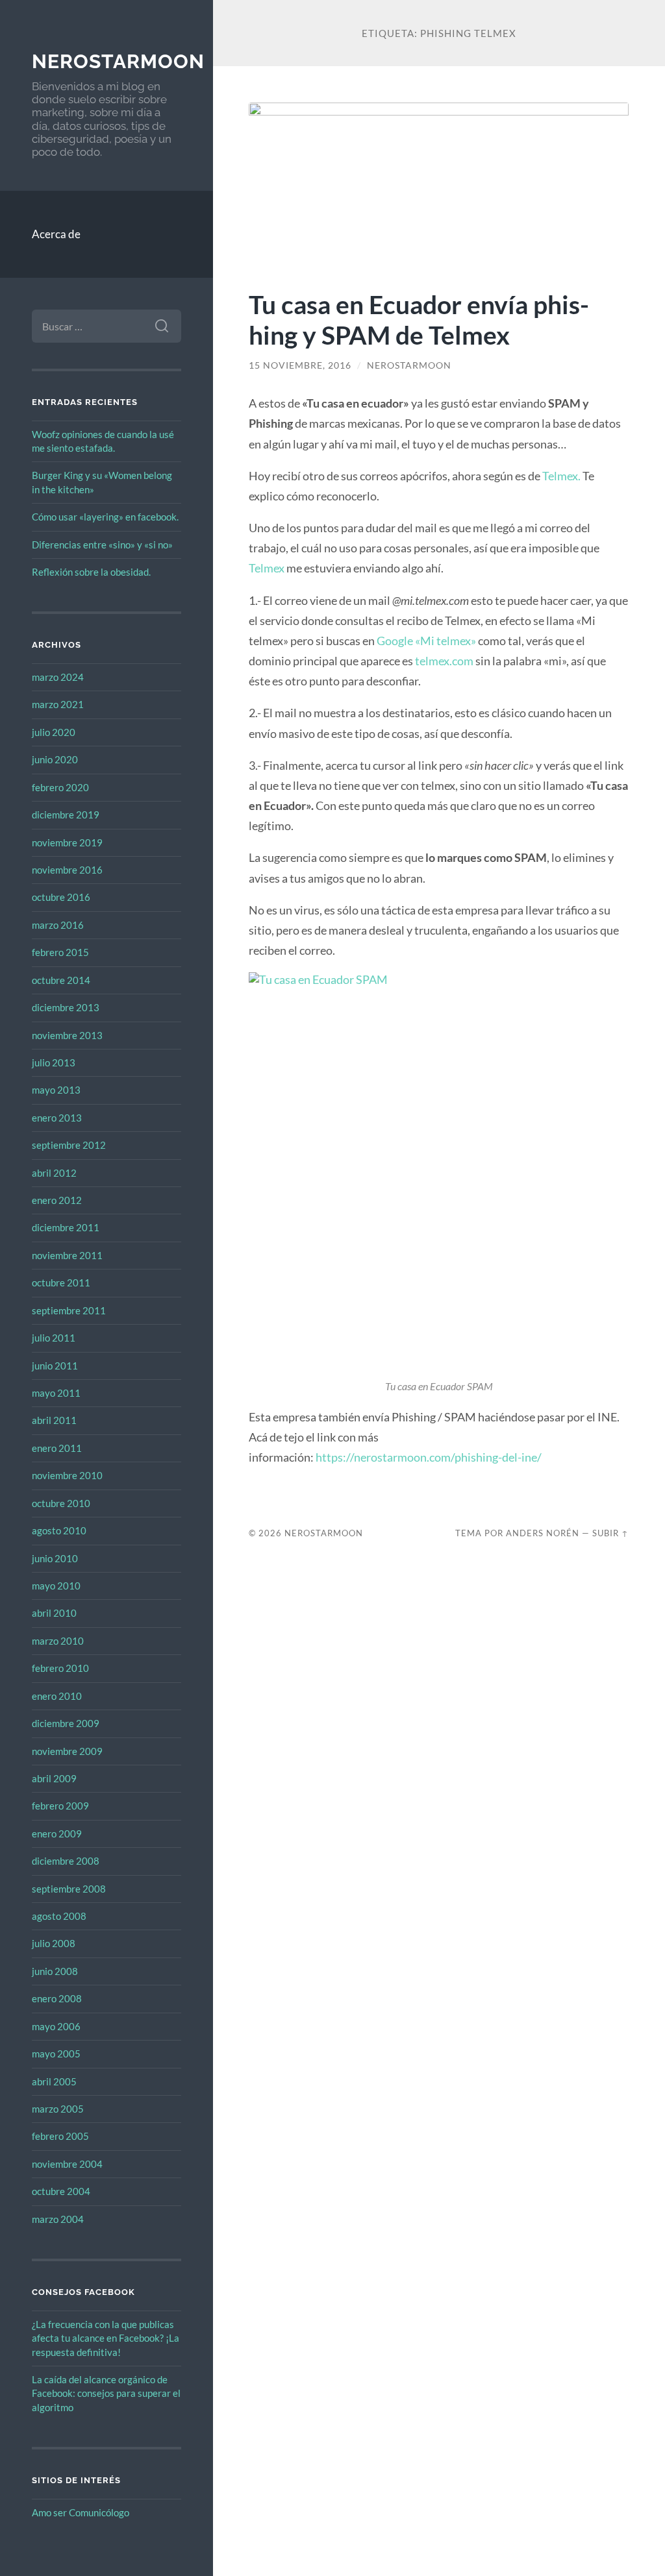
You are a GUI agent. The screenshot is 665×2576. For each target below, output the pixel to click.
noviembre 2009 (67, 1751)
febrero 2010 (60, 1668)
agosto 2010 (59, 1530)
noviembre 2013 (67, 1035)
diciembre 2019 (66, 815)
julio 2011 (54, 1338)
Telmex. (562, 476)
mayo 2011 (56, 1393)
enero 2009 (57, 1834)
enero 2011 (57, 1448)
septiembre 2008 (69, 1889)
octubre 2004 (61, 2191)
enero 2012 (57, 1200)
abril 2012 (54, 1173)
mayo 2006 (56, 2026)
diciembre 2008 (66, 1861)
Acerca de (56, 234)
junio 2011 (55, 1366)
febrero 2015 (60, 952)
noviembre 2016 (67, 870)
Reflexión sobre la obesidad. (91, 572)
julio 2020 (54, 732)
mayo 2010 (56, 1586)
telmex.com (444, 661)
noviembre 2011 (67, 1255)
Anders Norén (543, 1533)
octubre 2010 (61, 1503)
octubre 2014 (61, 980)
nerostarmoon (118, 61)
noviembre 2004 (67, 2164)
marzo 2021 (58, 704)
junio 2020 (55, 759)
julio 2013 (54, 1062)
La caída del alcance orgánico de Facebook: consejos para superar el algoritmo (106, 2393)
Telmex (268, 568)
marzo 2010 (58, 1641)
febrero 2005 (60, 2136)
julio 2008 (54, 1943)
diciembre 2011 (66, 1227)
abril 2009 (54, 1778)
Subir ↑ (610, 1533)
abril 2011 (54, 1420)
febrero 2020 (60, 787)
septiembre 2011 (69, 1310)
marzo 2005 (58, 2109)
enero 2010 (57, 1696)
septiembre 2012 (69, 1145)
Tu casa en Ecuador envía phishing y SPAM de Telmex (419, 319)
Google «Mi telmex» (426, 641)
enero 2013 (57, 1118)
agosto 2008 (59, 1916)
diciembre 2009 (66, 1723)
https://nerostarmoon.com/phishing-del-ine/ (429, 1457)
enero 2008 (57, 1998)
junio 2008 (55, 1971)
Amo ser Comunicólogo (81, 2512)
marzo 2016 (58, 925)
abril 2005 (54, 2081)
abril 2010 (54, 1613)
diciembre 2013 (66, 1007)
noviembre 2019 (67, 842)
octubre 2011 (61, 1282)
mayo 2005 (56, 2054)
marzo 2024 (58, 677)
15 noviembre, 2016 (300, 365)
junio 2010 (55, 1558)
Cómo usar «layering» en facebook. (105, 517)
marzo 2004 (58, 2219)
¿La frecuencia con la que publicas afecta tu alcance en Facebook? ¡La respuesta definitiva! (106, 2338)
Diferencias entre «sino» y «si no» (102, 545)
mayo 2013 (56, 1090)
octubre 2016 (61, 897)
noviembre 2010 (67, 1475)
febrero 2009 (60, 1806)
